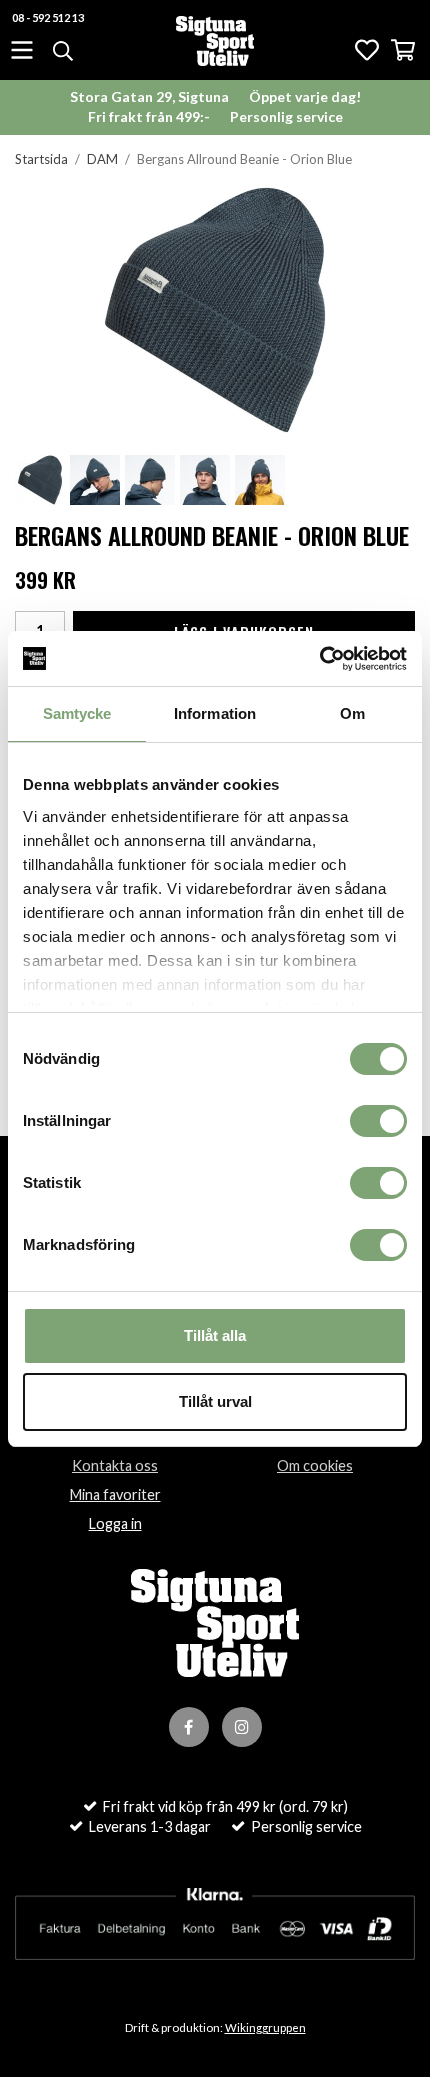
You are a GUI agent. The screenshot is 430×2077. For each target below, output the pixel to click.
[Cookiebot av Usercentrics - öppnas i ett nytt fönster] (319, 659)
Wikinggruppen (265, 2027)
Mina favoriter (115, 1494)
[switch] (378, 1121)
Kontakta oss (115, 1465)
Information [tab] (215, 713)
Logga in (115, 1523)
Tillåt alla (215, 1335)
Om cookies (315, 1465)
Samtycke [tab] (77, 713)
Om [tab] (352, 713)
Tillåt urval (215, 1401)
